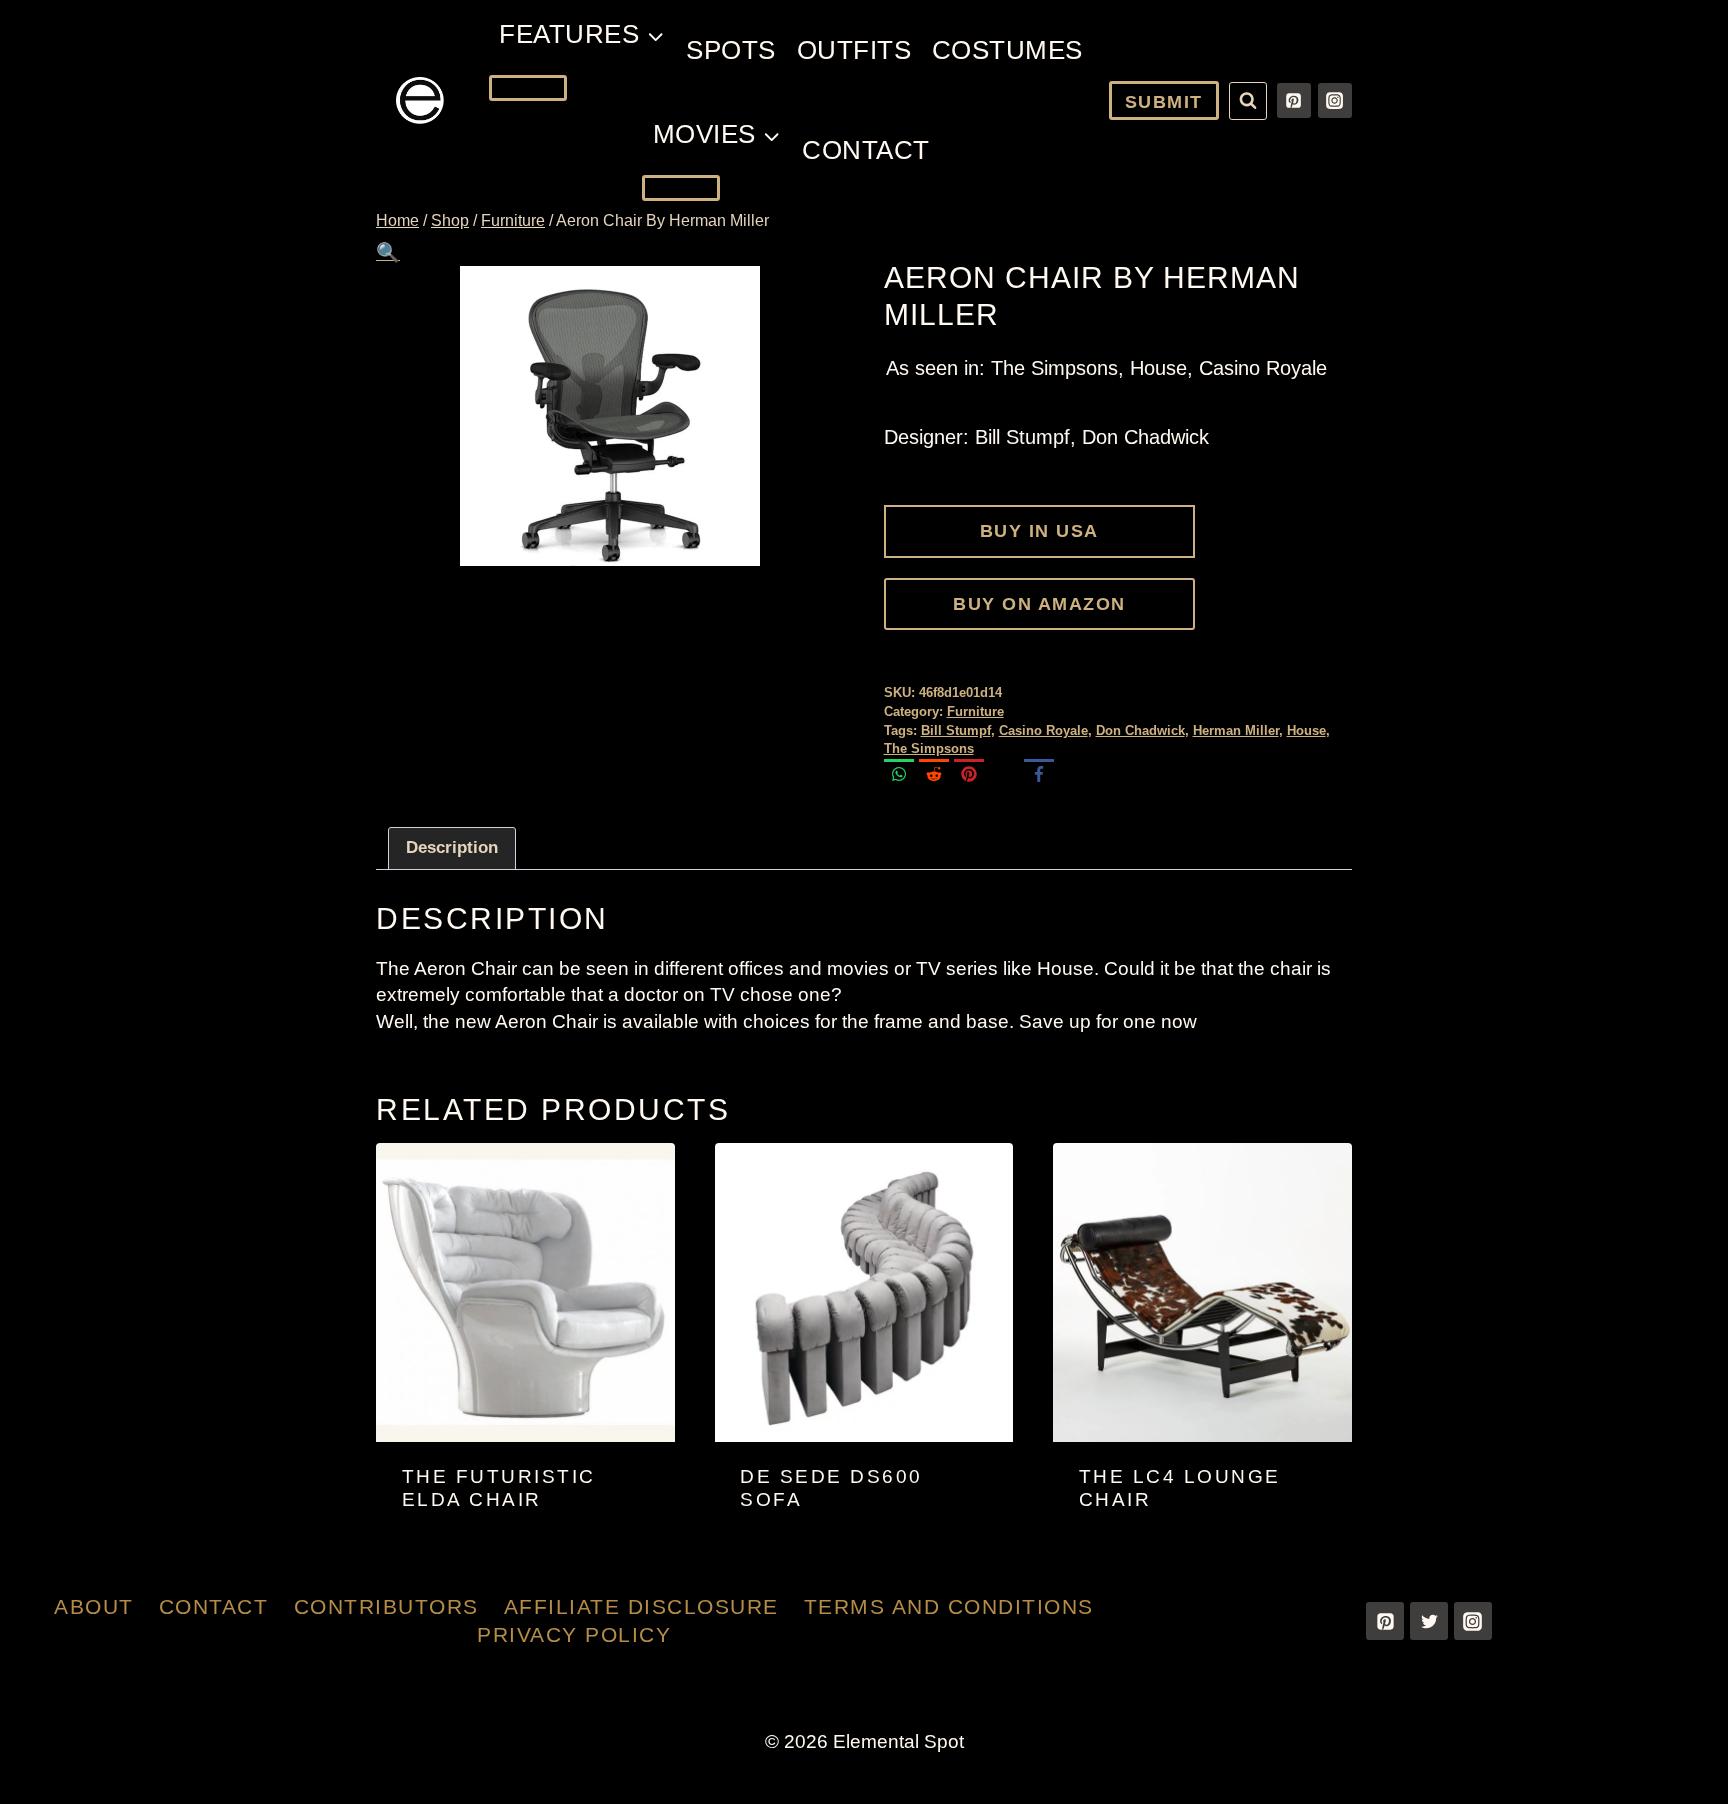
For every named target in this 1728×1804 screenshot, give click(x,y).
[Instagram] (1335, 100)
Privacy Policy (574, 1634)
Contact (866, 150)
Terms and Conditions (949, 1606)
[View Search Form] (1248, 101)
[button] (388, 252)
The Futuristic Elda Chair (499, 1488)
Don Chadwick (1140, 730)
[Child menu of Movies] (681, 188)
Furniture (975, 711)
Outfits (854, 50)
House (1306, 730)
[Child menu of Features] (528, 88)
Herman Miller (1236, 730)
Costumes (1007, 50)
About (94, 1606)
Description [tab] (452, 847)
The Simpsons (929, 748)
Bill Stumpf (956, 730)
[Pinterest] (1294, 100)
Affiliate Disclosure (641, 1606)
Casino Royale (1043, 730)
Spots (731, 50)
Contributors (386, 1606)
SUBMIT (1164, 102)
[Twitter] (1429, 1621)
